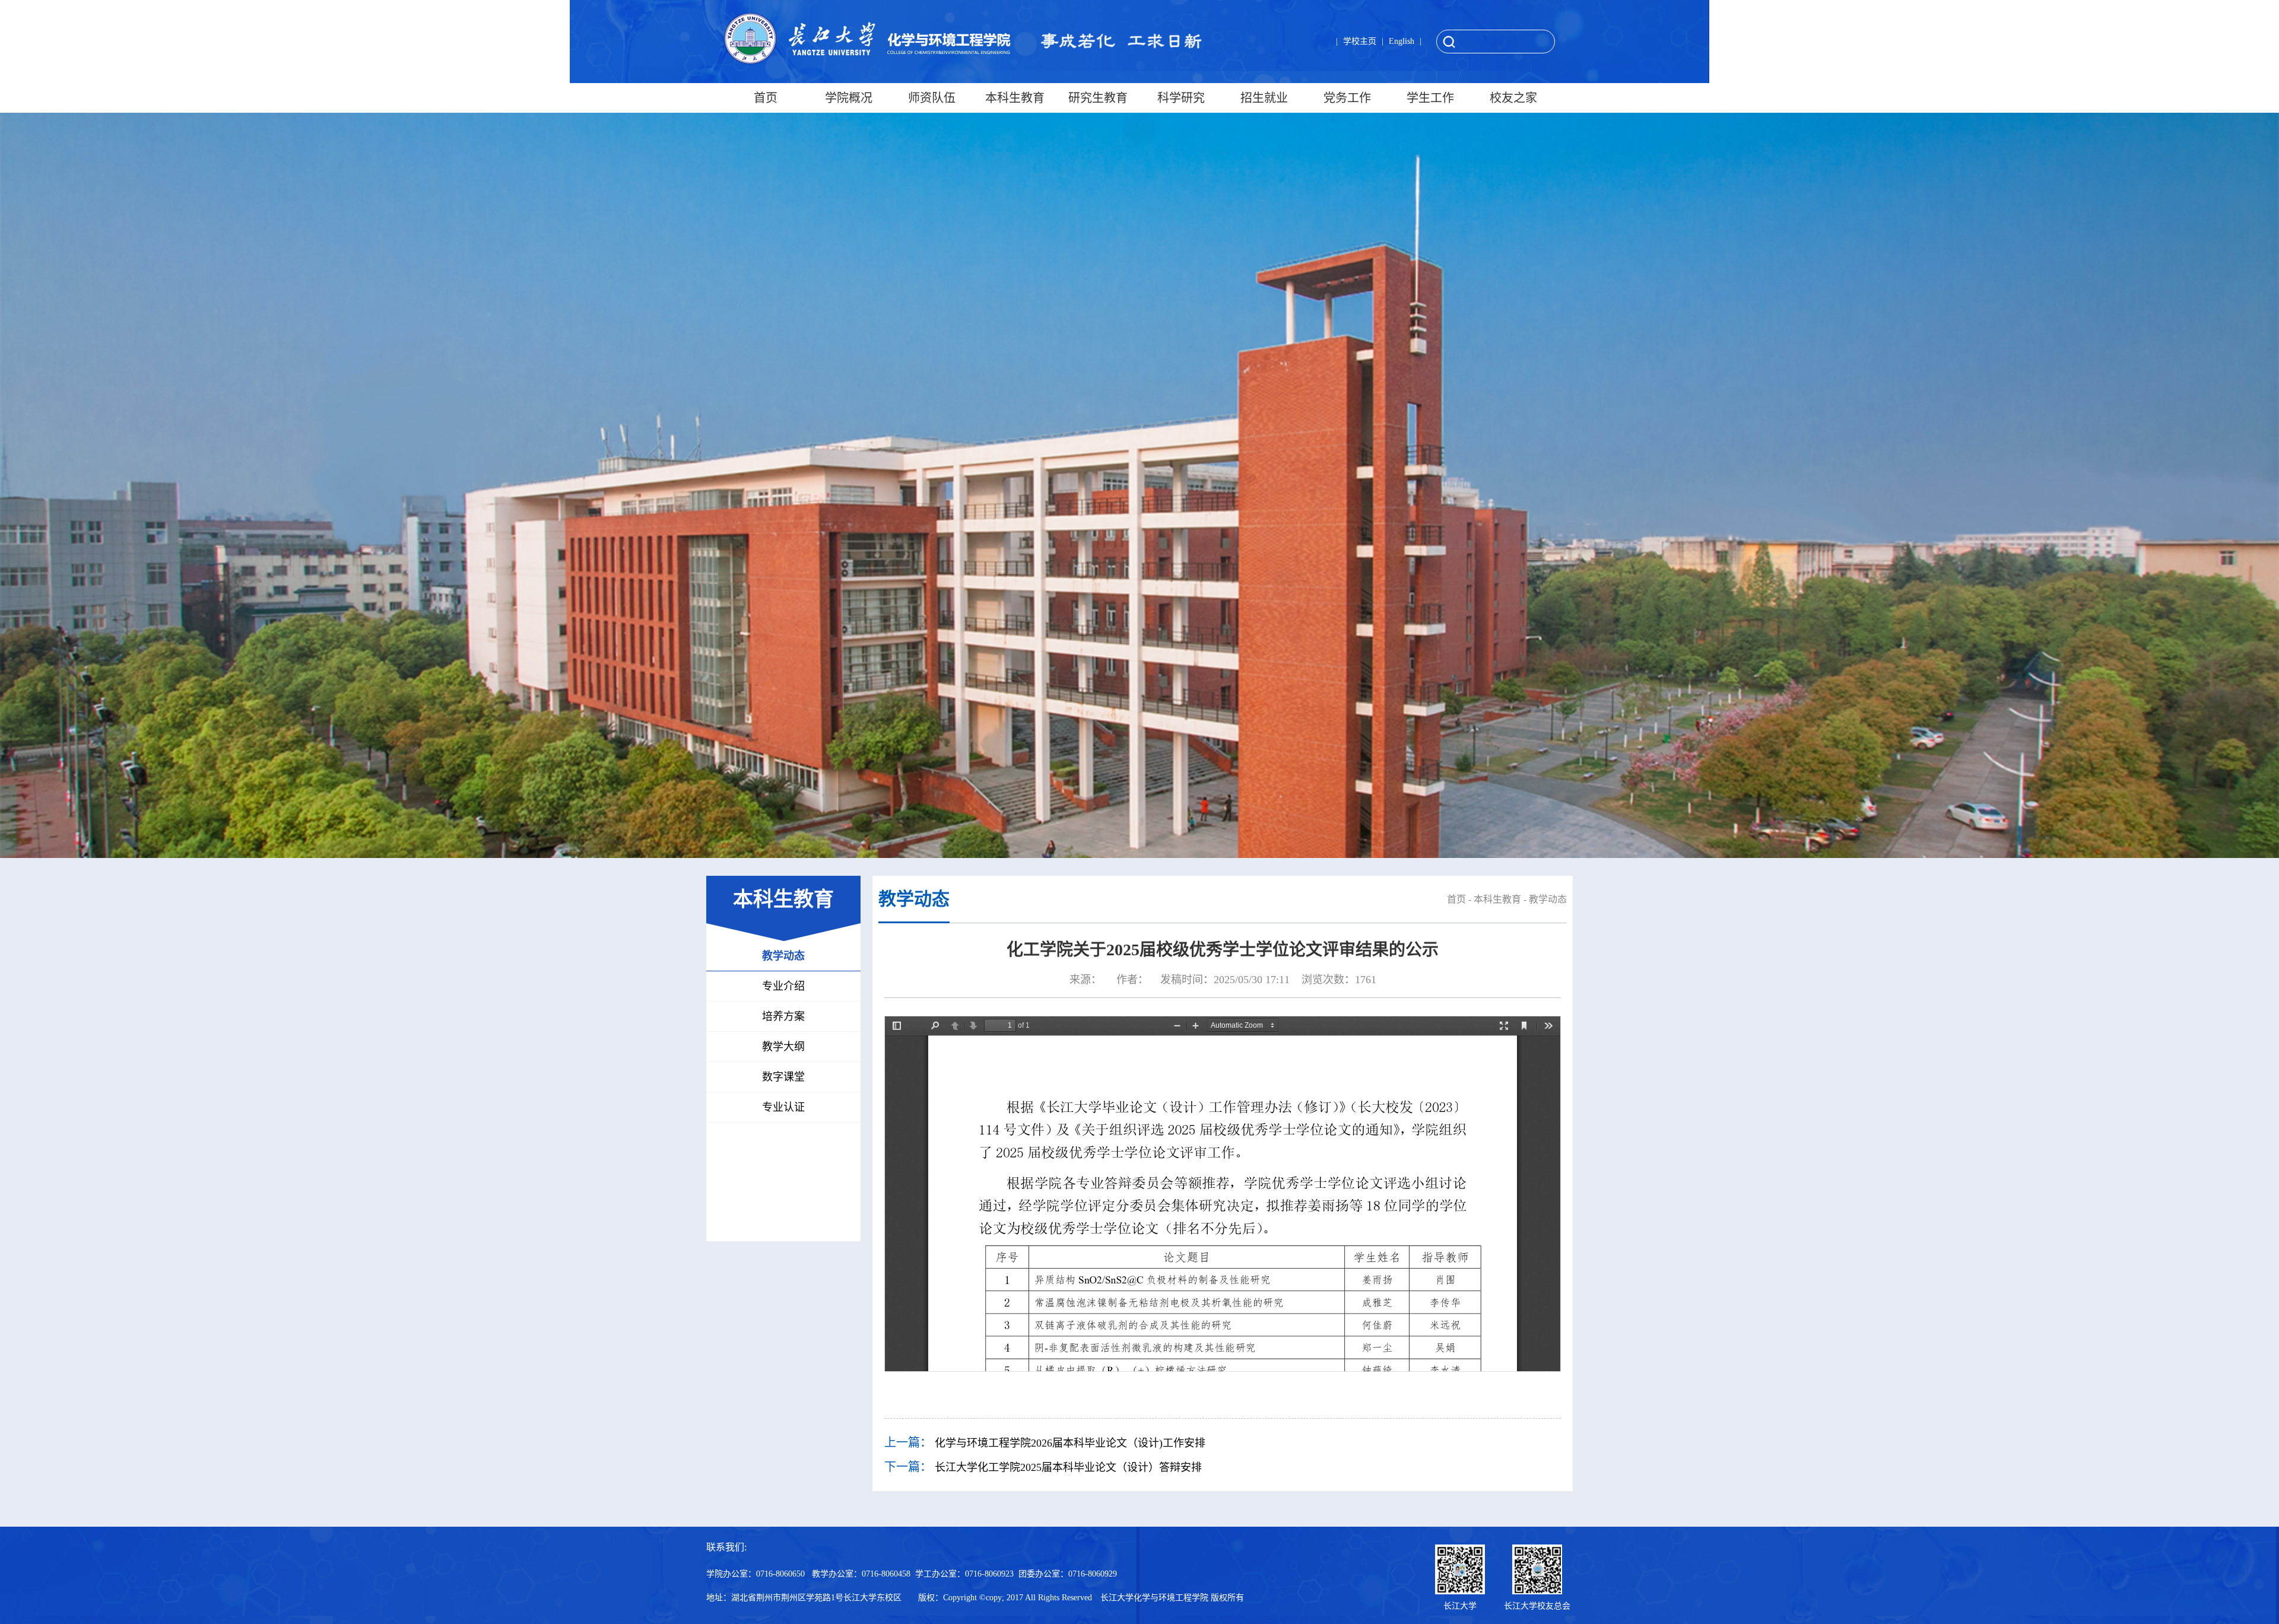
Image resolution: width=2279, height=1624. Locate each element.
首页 (766, 98)
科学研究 (1181, 98)
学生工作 (1430, 98)
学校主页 (1360, 41)
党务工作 (1347, 98)
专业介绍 (783, 986)
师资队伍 (932, 98)
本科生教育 (1015, 98)
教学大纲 (783, 1047)
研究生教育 (1098, 98)
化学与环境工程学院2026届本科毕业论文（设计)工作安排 (1070, 1443)
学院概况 (849, 98)
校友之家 (1513, 98)
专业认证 (783, 1107)
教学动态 (783, 956)
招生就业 (1264, 98)
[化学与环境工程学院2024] (867, 39)
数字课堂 (783, 1077)
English (1402, 41)
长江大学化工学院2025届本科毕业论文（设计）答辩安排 (1068, 1467)
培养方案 (783, 1016)
